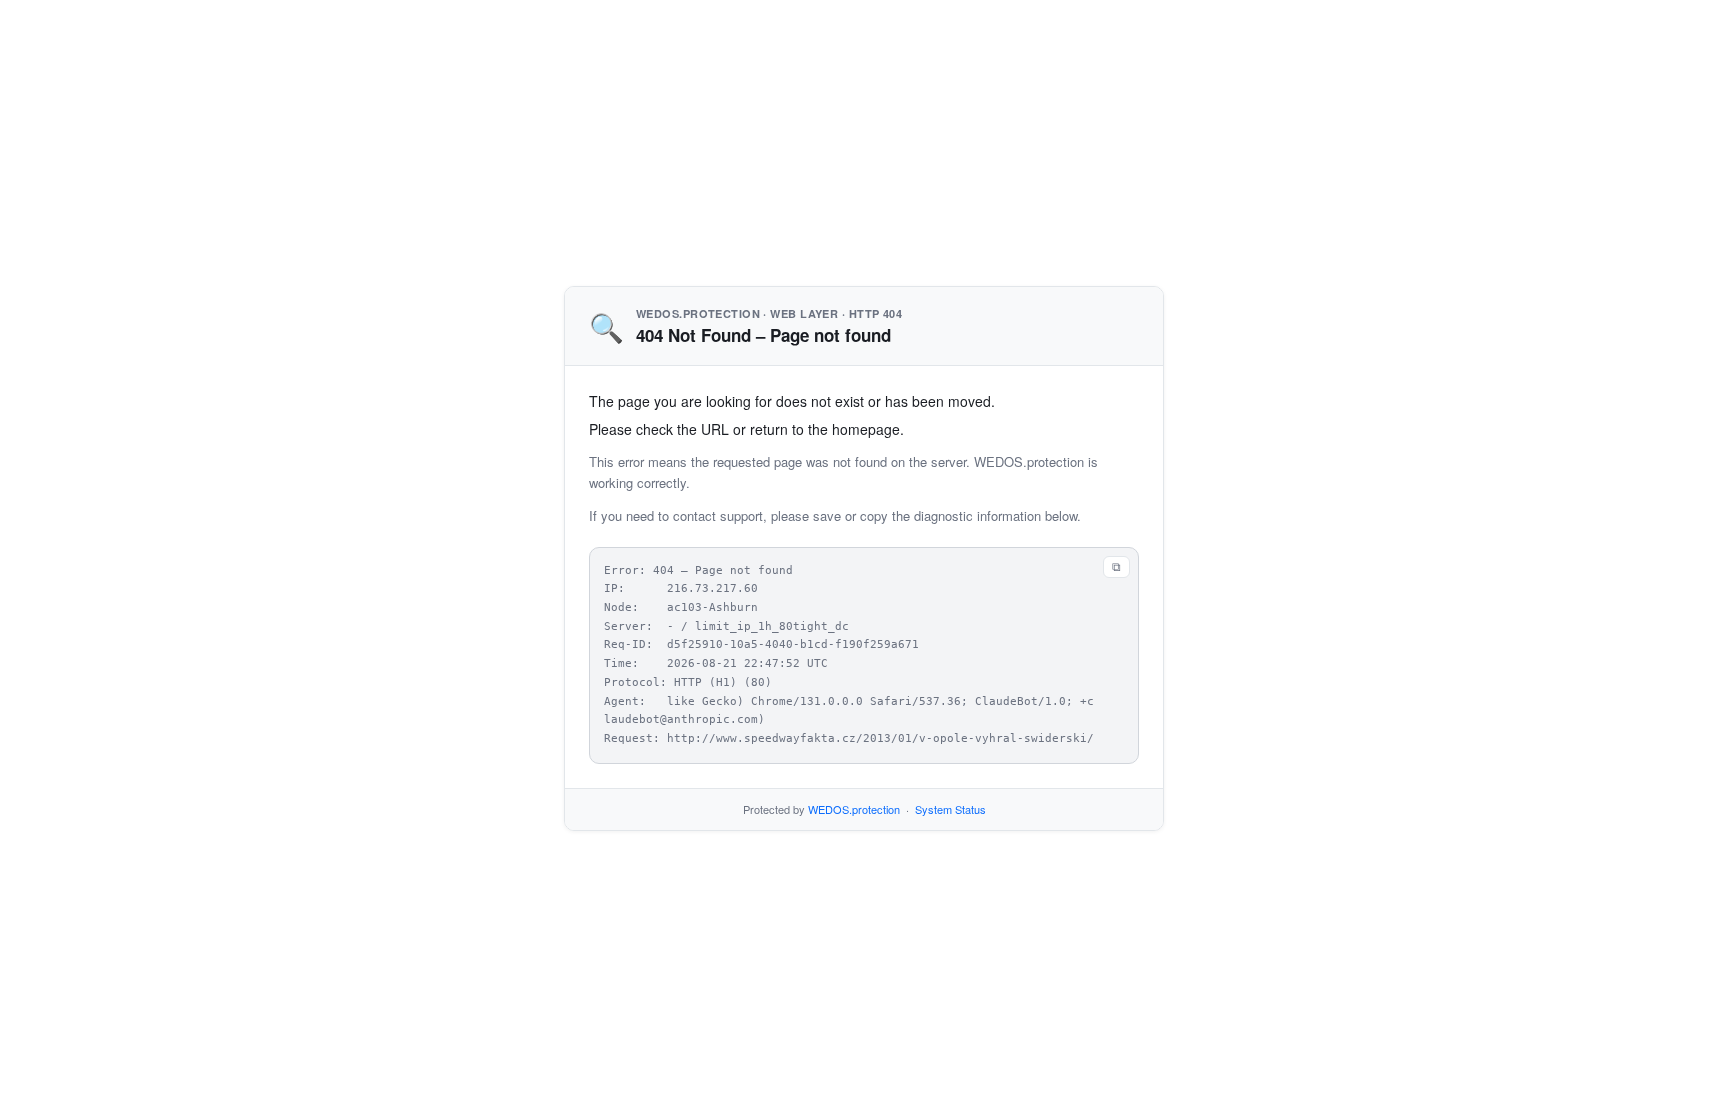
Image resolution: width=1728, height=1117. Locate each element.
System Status (950, 809)
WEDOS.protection (854, 809)
